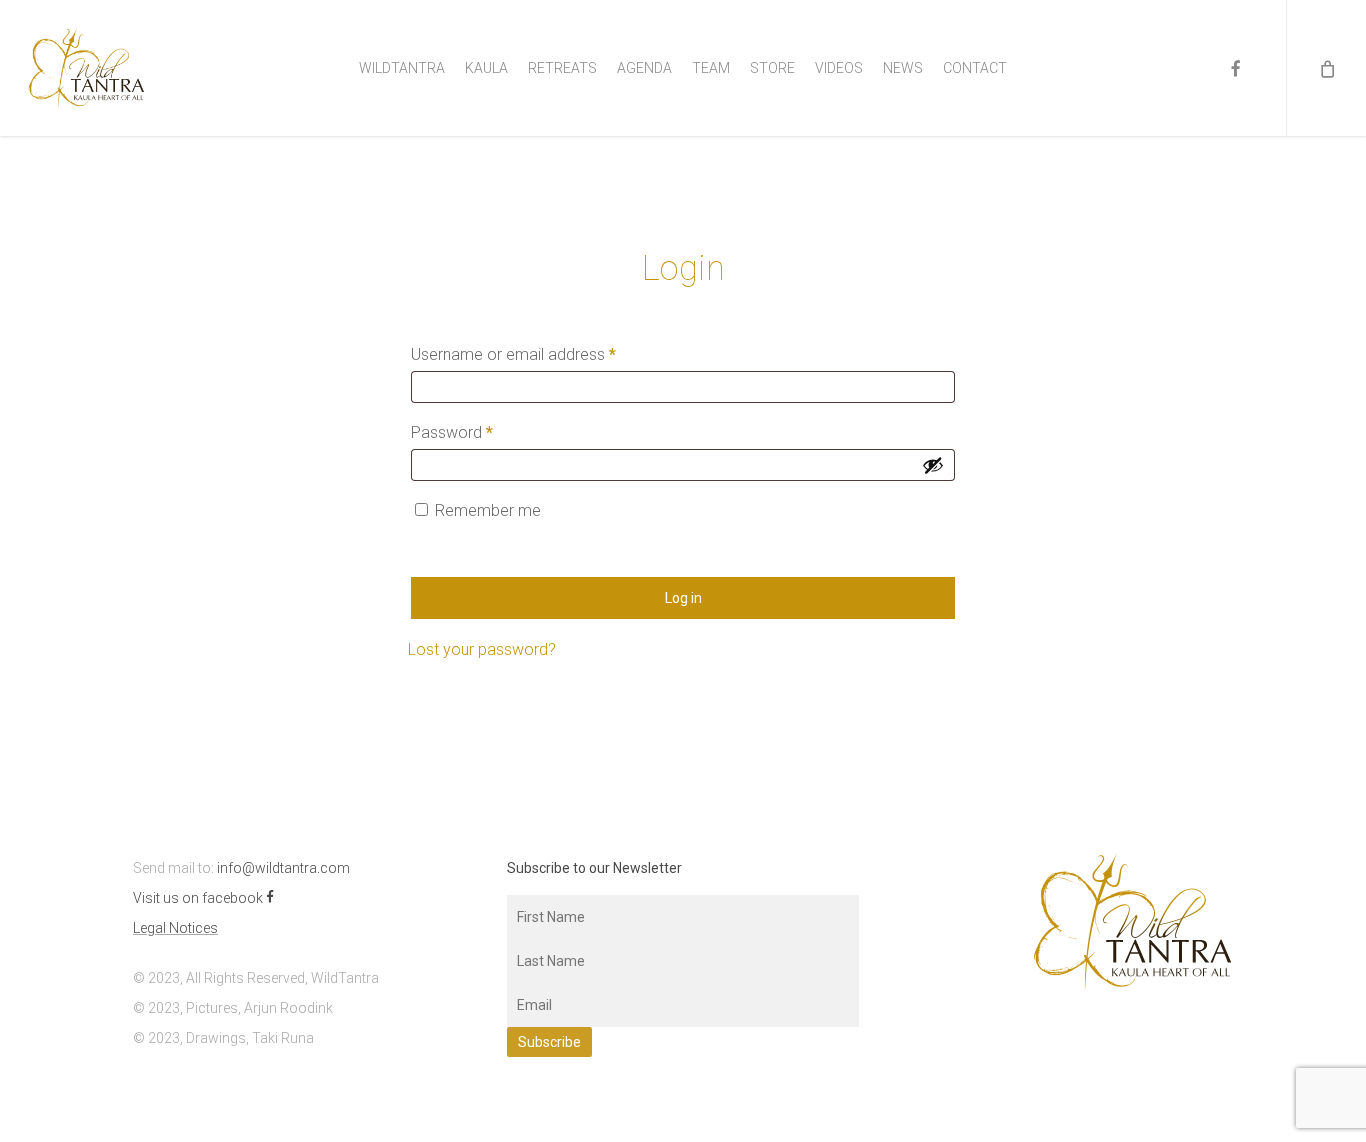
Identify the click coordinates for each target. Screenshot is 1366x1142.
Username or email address (544, 354)
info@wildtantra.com (283, 868)
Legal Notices (175, 928)
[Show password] (933, 465)
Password (482, 432)
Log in (683, 598)
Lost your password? (482, 649)
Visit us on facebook (199, 898)
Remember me (488, 510)
